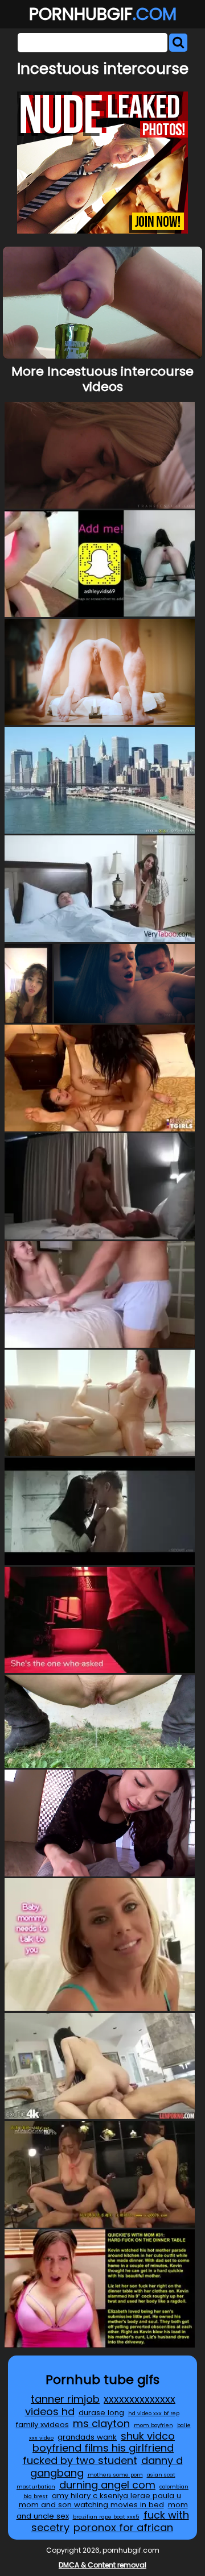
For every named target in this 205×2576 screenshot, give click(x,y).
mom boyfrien (153, 2425)
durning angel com (107, 2485)
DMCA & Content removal (102, 2565)
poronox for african (123, 2527)
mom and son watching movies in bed (91, 2505)
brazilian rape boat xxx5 (106, 2517)
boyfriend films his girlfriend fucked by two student (99, 2454)
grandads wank (87, 2437)
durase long (101, 2413)
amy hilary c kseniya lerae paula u (116, 2496)
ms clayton (101, 2423)
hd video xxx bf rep (154, 2413)
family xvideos (42, 2425)
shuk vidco (148, 2436)
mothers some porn (115, 2475)
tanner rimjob (65, 2399)
